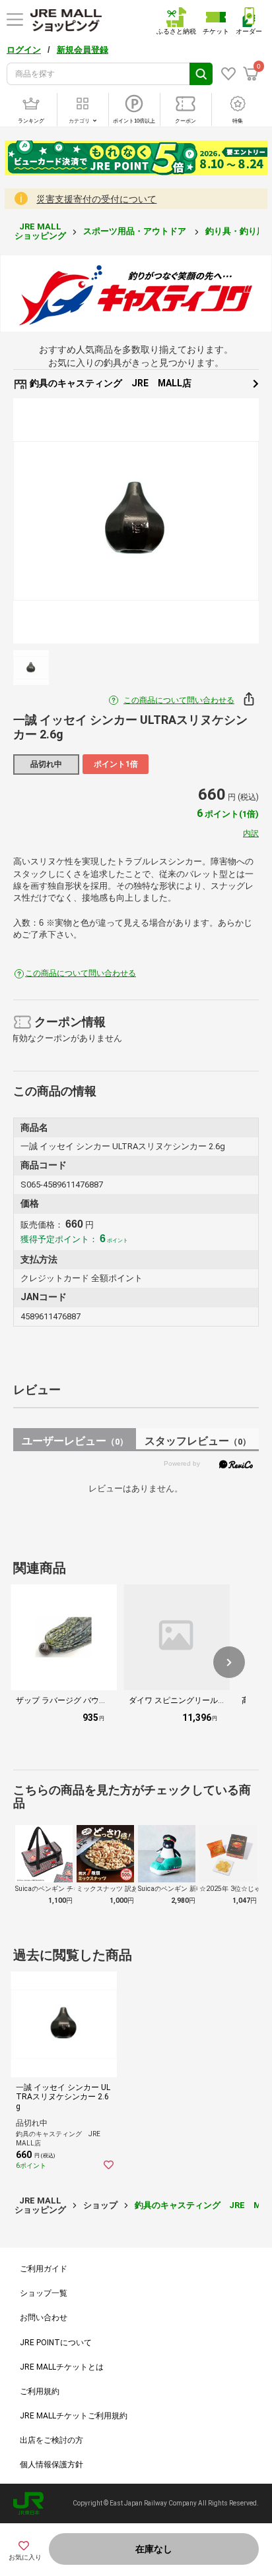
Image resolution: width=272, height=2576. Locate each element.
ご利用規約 (40, 2391)
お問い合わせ (44, 2318)
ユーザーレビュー (75, 1441)
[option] (136, 521)
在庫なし (154, 2549)
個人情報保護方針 (51, 2465)
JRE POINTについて (56, 2343)
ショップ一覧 (44, 2293)
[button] (229, 1662)
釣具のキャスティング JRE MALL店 (110, 383)
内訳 (251, 833)
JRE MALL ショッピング (40, 231)
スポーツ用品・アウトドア (136, 231)
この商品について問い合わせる (179, 700)
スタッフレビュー (198, 1441)
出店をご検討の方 (51, 2440)
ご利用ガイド (44, 2269)
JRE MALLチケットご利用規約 (74, 2416)
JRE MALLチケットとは (62, 2367)
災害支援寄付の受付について (96, 199)
